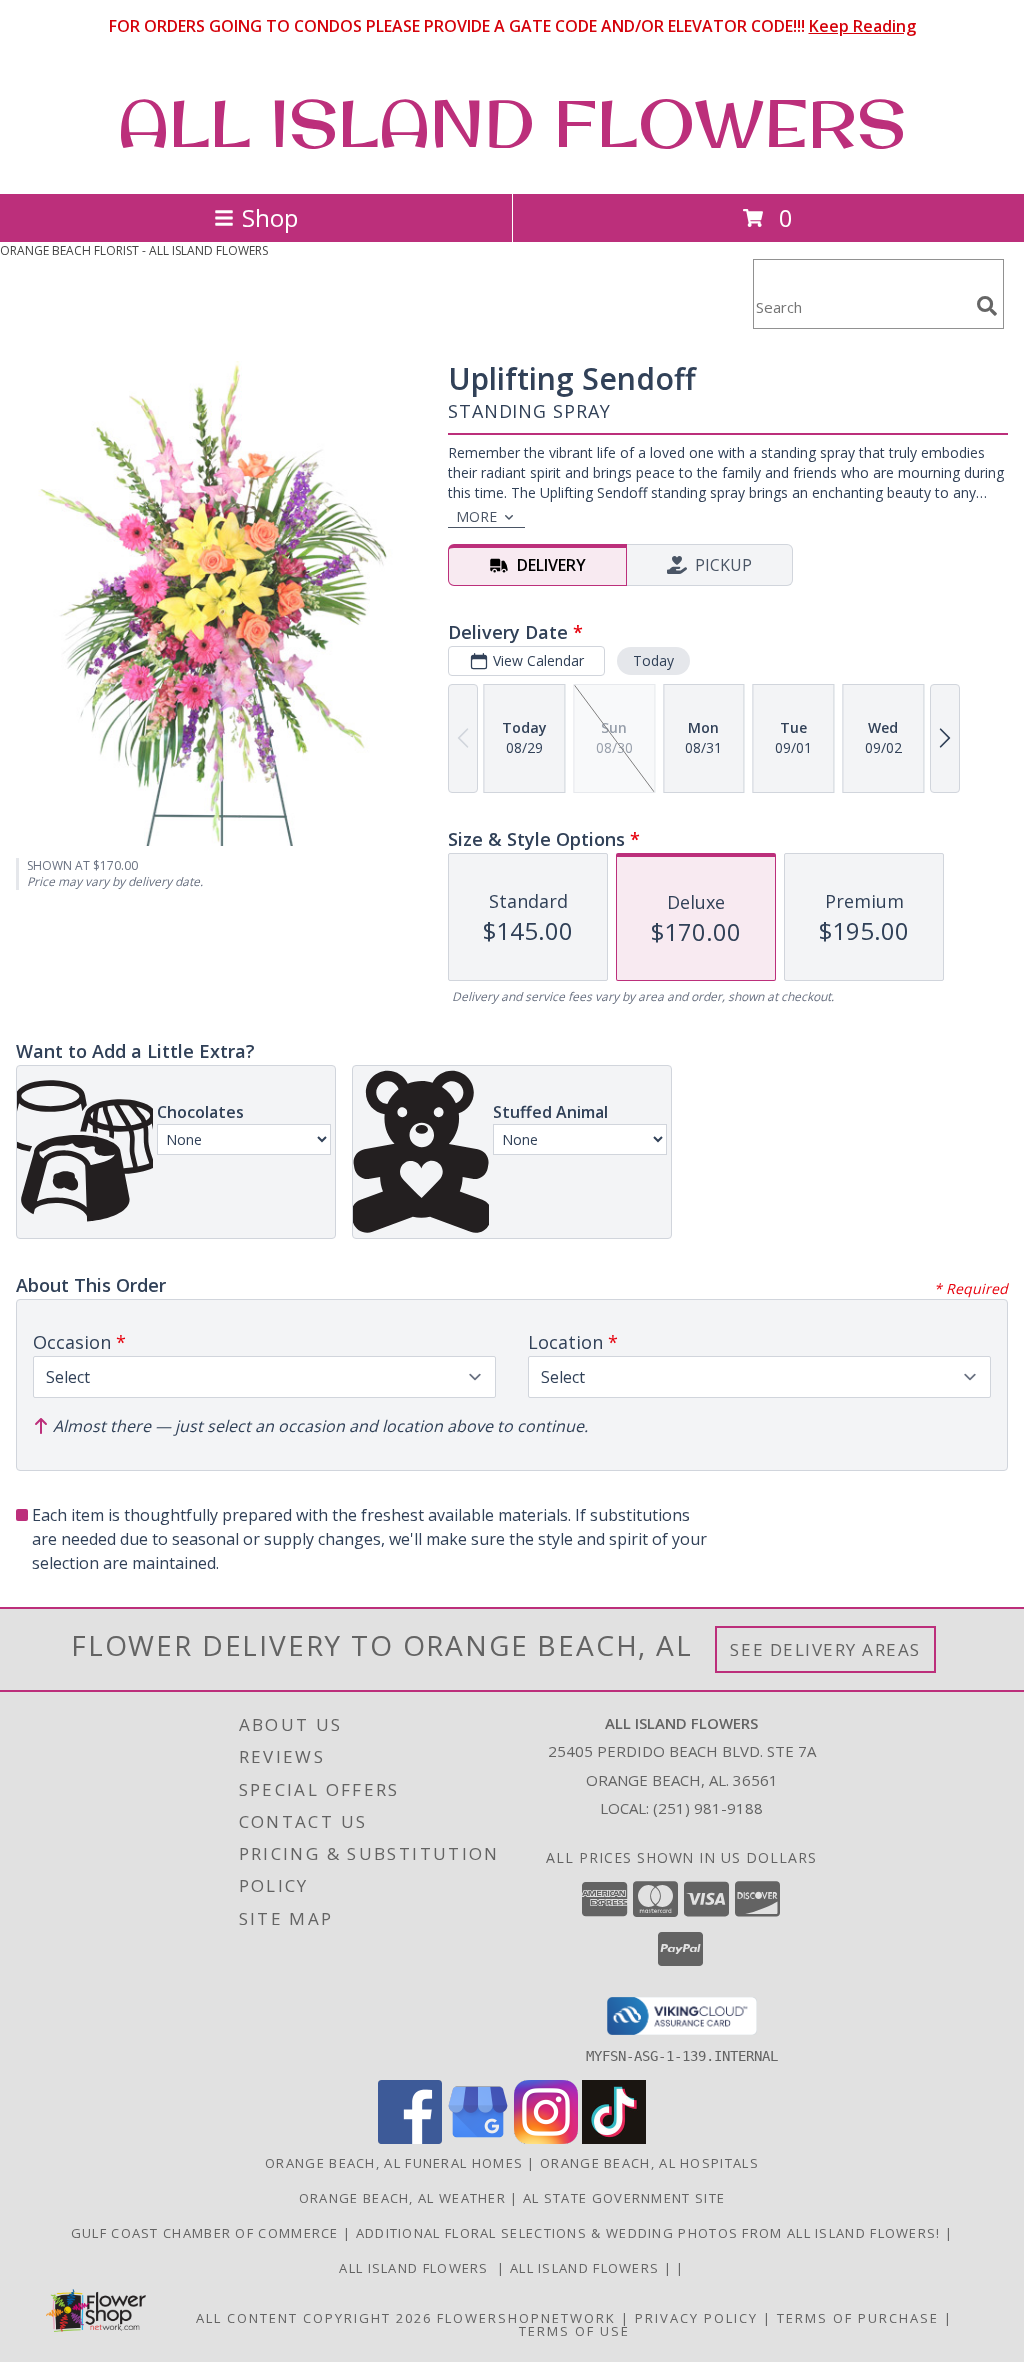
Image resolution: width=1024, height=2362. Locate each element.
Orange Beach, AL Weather (402, 2198)
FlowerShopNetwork (526, 2318)
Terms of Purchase (858, 2318)
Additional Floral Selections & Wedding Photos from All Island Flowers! (650, 2233)
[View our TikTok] (614, 2138)
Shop (270, 217)
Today (653, 660)
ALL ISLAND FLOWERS (512, 123)
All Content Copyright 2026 (314, 2318)
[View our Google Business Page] (478, 2138)
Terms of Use (574, 2331)
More (476, 516)
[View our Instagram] (546, 2138)
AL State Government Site (624, 2198)
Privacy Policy (696, 2318)
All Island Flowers (418, 2268)
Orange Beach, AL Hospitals (649, 2163)
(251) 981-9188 (708, 1808)
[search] (987, 306)
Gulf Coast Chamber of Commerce (207, 2233)
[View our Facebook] (410, 2138)
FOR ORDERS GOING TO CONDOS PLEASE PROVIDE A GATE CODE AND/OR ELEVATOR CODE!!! (512, 26)
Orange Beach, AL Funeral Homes (394, 2163)
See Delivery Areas (825, 1649)
